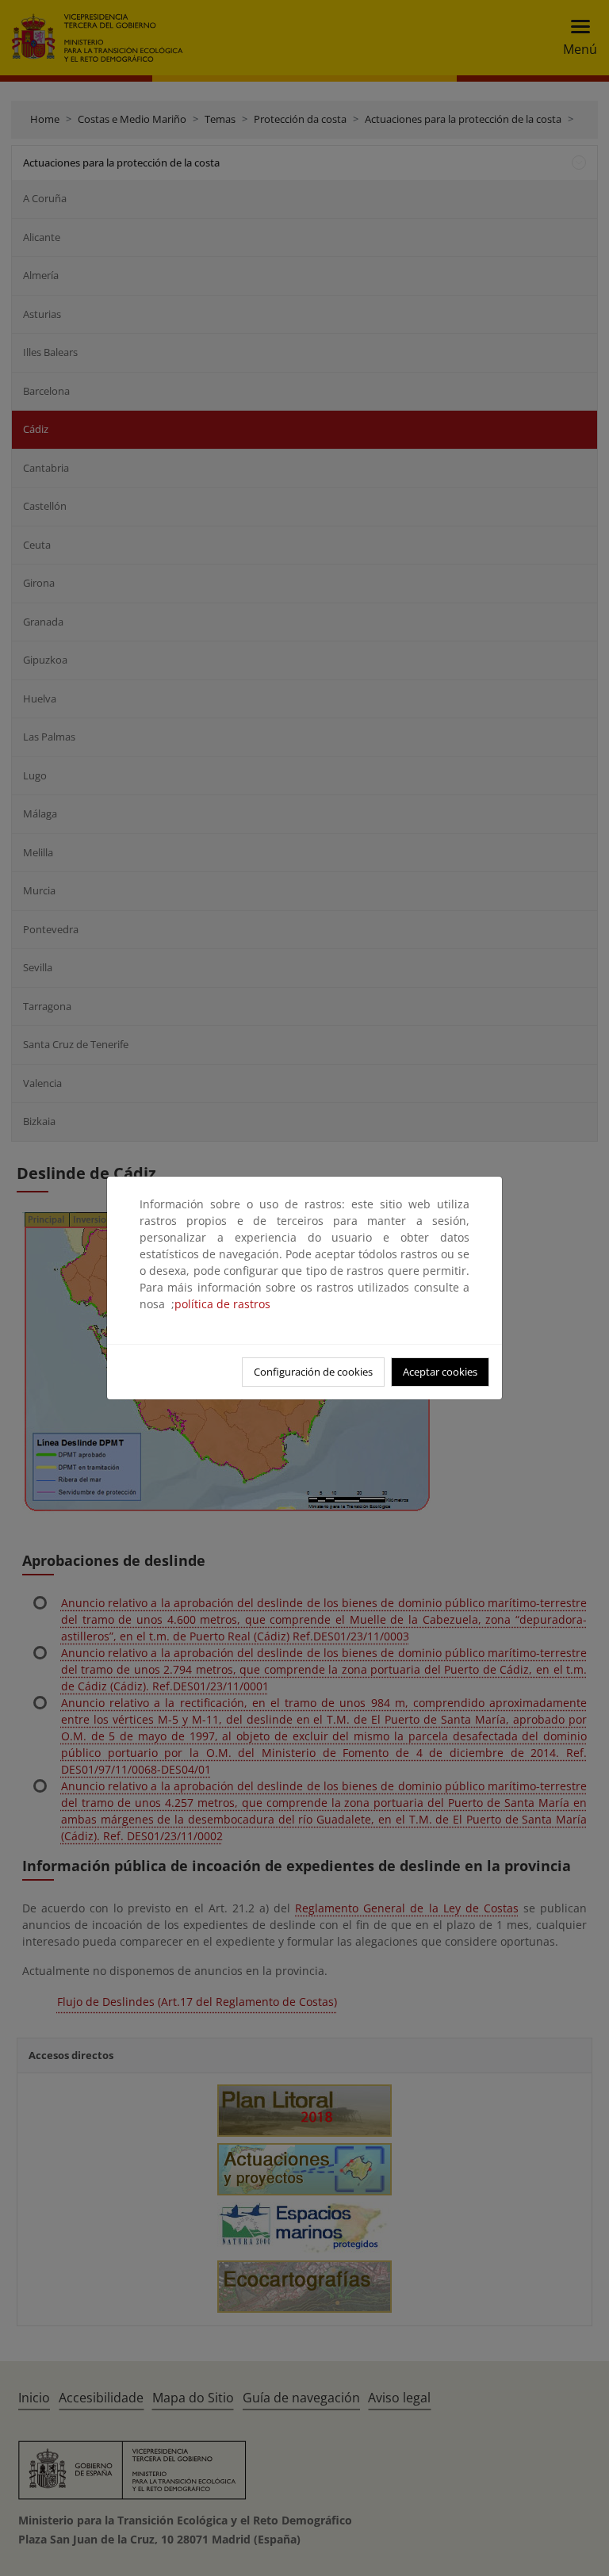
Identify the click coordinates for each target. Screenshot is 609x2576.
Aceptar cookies (440, 1372)
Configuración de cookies (313, 1372)
